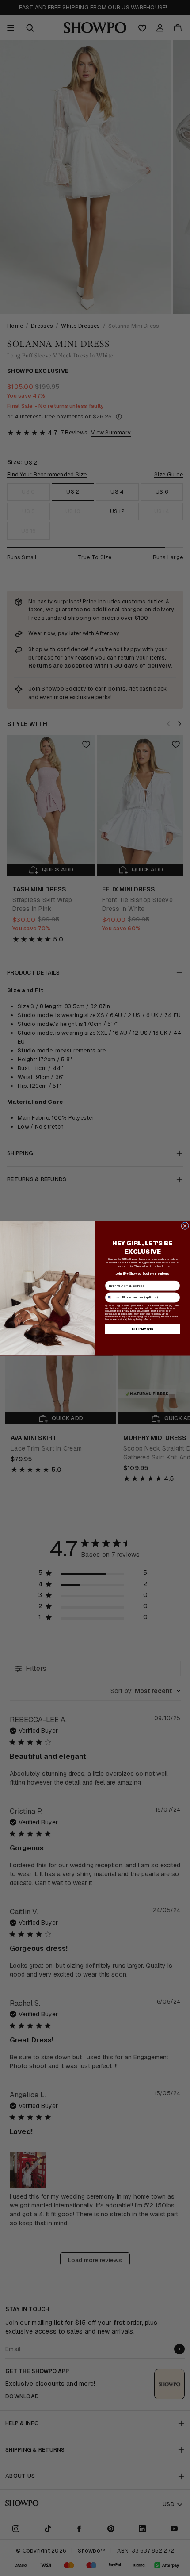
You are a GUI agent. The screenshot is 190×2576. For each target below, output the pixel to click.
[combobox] (112, 1297)
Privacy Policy (135, 1319)
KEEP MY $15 (142, 1329)
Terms (148, 1319)
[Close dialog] (185, 1226)
